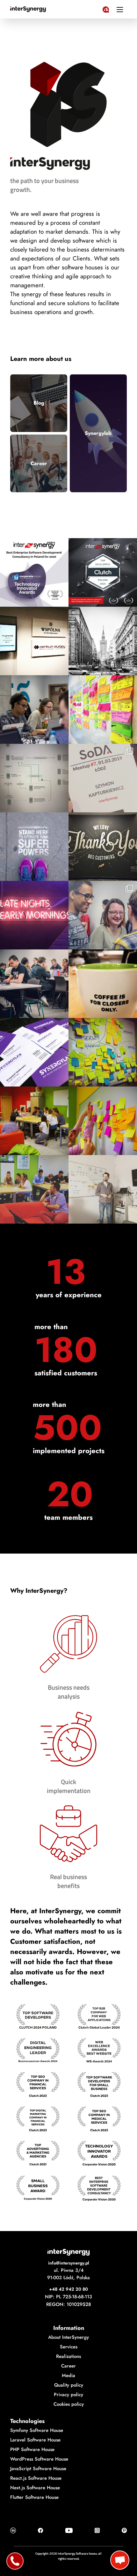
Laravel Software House (35, 2440)
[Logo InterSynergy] (106, 8)
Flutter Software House (34, 2497)
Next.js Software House (35, 2488)
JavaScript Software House (38, 2469)
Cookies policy (69, 2404)
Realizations (68, 2356)
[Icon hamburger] (120, 9)
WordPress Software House (39, 2459)
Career (39, 463)
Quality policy (69, 2385)
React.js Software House (36, 2478)
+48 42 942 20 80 (68, 2289)
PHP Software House (32, 2449)
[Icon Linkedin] (13, 2530)
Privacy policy (68, 2395)
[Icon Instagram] (97, 2530)
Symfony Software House (37, 2430)
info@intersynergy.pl (69, 2263)
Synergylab (98, 433)
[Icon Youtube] (69, 2530)
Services (69, 2347)
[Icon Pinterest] (124, 2530)
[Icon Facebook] (40, 2530)
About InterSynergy (68, 2337)
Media (68, 2375)
